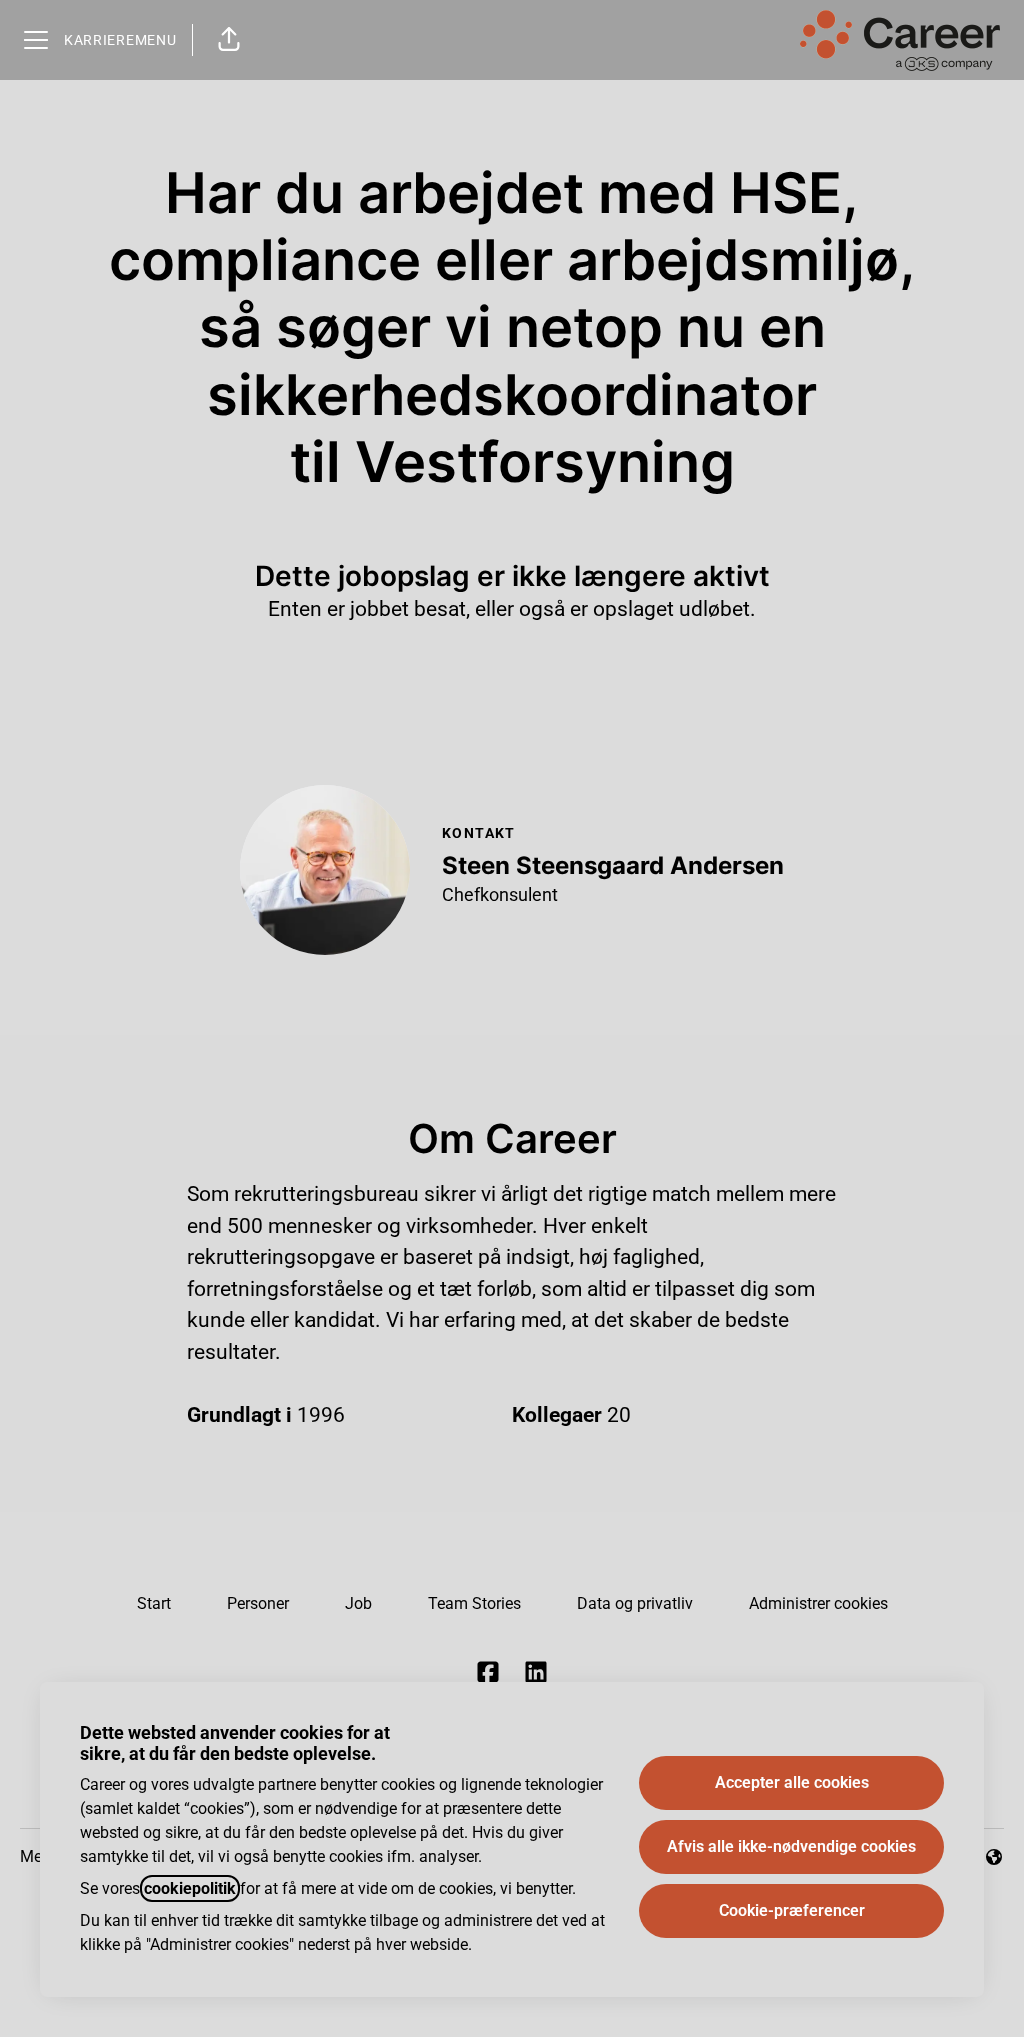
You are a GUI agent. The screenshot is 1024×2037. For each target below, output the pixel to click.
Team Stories (474, 1603)
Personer (258, 1603)
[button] (229, 40)
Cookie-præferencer (792, 1910)
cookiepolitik (190, 1888)
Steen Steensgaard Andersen (613, 865)
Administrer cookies (818, 1603)
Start (154, 1603)
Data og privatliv (635, 1603)
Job (358, 1603)
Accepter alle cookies (792, 1782)
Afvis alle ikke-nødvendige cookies (791, 1846)
